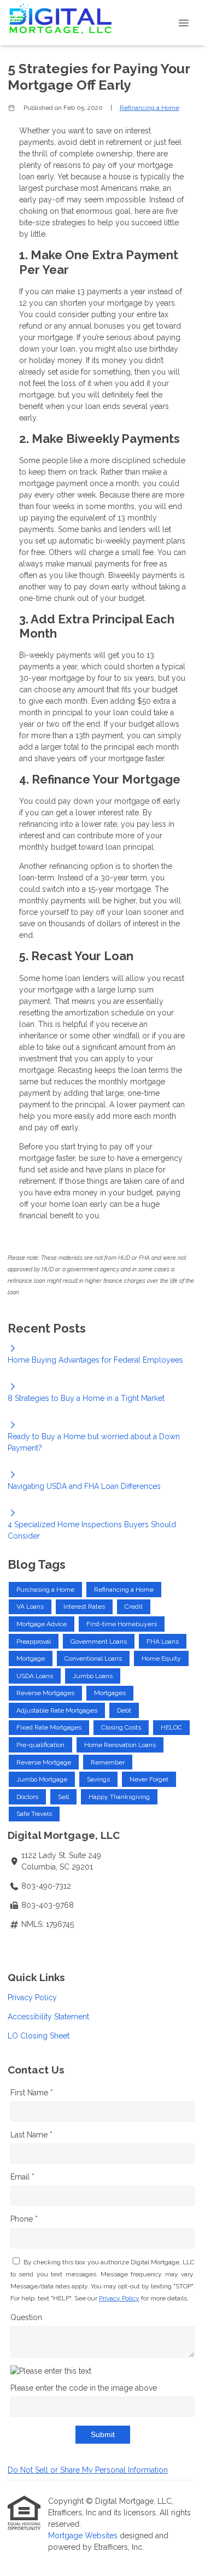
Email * (22, 2177)
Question (26, 2317)
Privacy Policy (32, 1997)
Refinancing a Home (150, 108)
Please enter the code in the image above (84, 2388)
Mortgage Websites (84, 2536)
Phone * (24, 2219)
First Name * (32, 2093)
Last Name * (31, 2135)
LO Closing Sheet (39, 2036)
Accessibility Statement (48, 2017)
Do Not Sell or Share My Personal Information (88, 2470)
